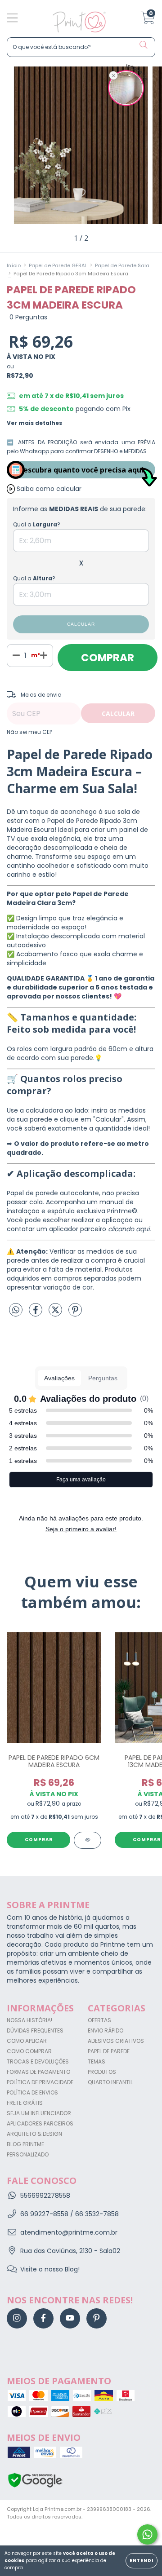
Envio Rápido (106, 2030)
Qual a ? (37, 524)
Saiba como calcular (49, 489)
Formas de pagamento (38, 2072)
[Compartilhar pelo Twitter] (56, 1313)
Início (14, 265)
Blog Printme (25, 2144)
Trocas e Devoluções (38, 2061)
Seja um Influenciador (39, 2113)
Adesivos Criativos (116, 2041)
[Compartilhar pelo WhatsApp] (16, 1311)
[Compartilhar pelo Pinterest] (75, 1313)
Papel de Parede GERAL (58, 265)
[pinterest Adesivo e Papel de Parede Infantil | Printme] (97, 2318)
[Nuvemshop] (35, 2532)
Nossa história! (29, 2020)
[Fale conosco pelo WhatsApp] (147, 2534)
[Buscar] (144, 45)
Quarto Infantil (110, 2082)
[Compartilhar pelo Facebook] (36, 1313)
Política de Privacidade (40, 2082)
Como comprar (29, 2051)
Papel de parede (109, 2051)
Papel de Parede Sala (122, 265)
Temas (97, 2061)
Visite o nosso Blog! (50, 2269)
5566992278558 (45, 2196)
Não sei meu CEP (29, 732)
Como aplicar (27, 2041)
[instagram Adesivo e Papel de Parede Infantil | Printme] (17, 2318)
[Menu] (12, 19)
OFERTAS (99, 2020)
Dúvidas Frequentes (35, 2030)
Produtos (102, 2072)
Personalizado (28, 2154)
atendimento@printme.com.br (69, 2232)
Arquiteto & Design (34, 2134)
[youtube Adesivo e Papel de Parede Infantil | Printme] (70, 2318)
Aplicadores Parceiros (40, 2123)
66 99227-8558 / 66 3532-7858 (70, 2214)
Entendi (142, 2561)
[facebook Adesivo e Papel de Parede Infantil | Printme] (43, 2318)
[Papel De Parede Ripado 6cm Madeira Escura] (88, 1840)
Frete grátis (25, 2103)
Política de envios (32, 2092)
